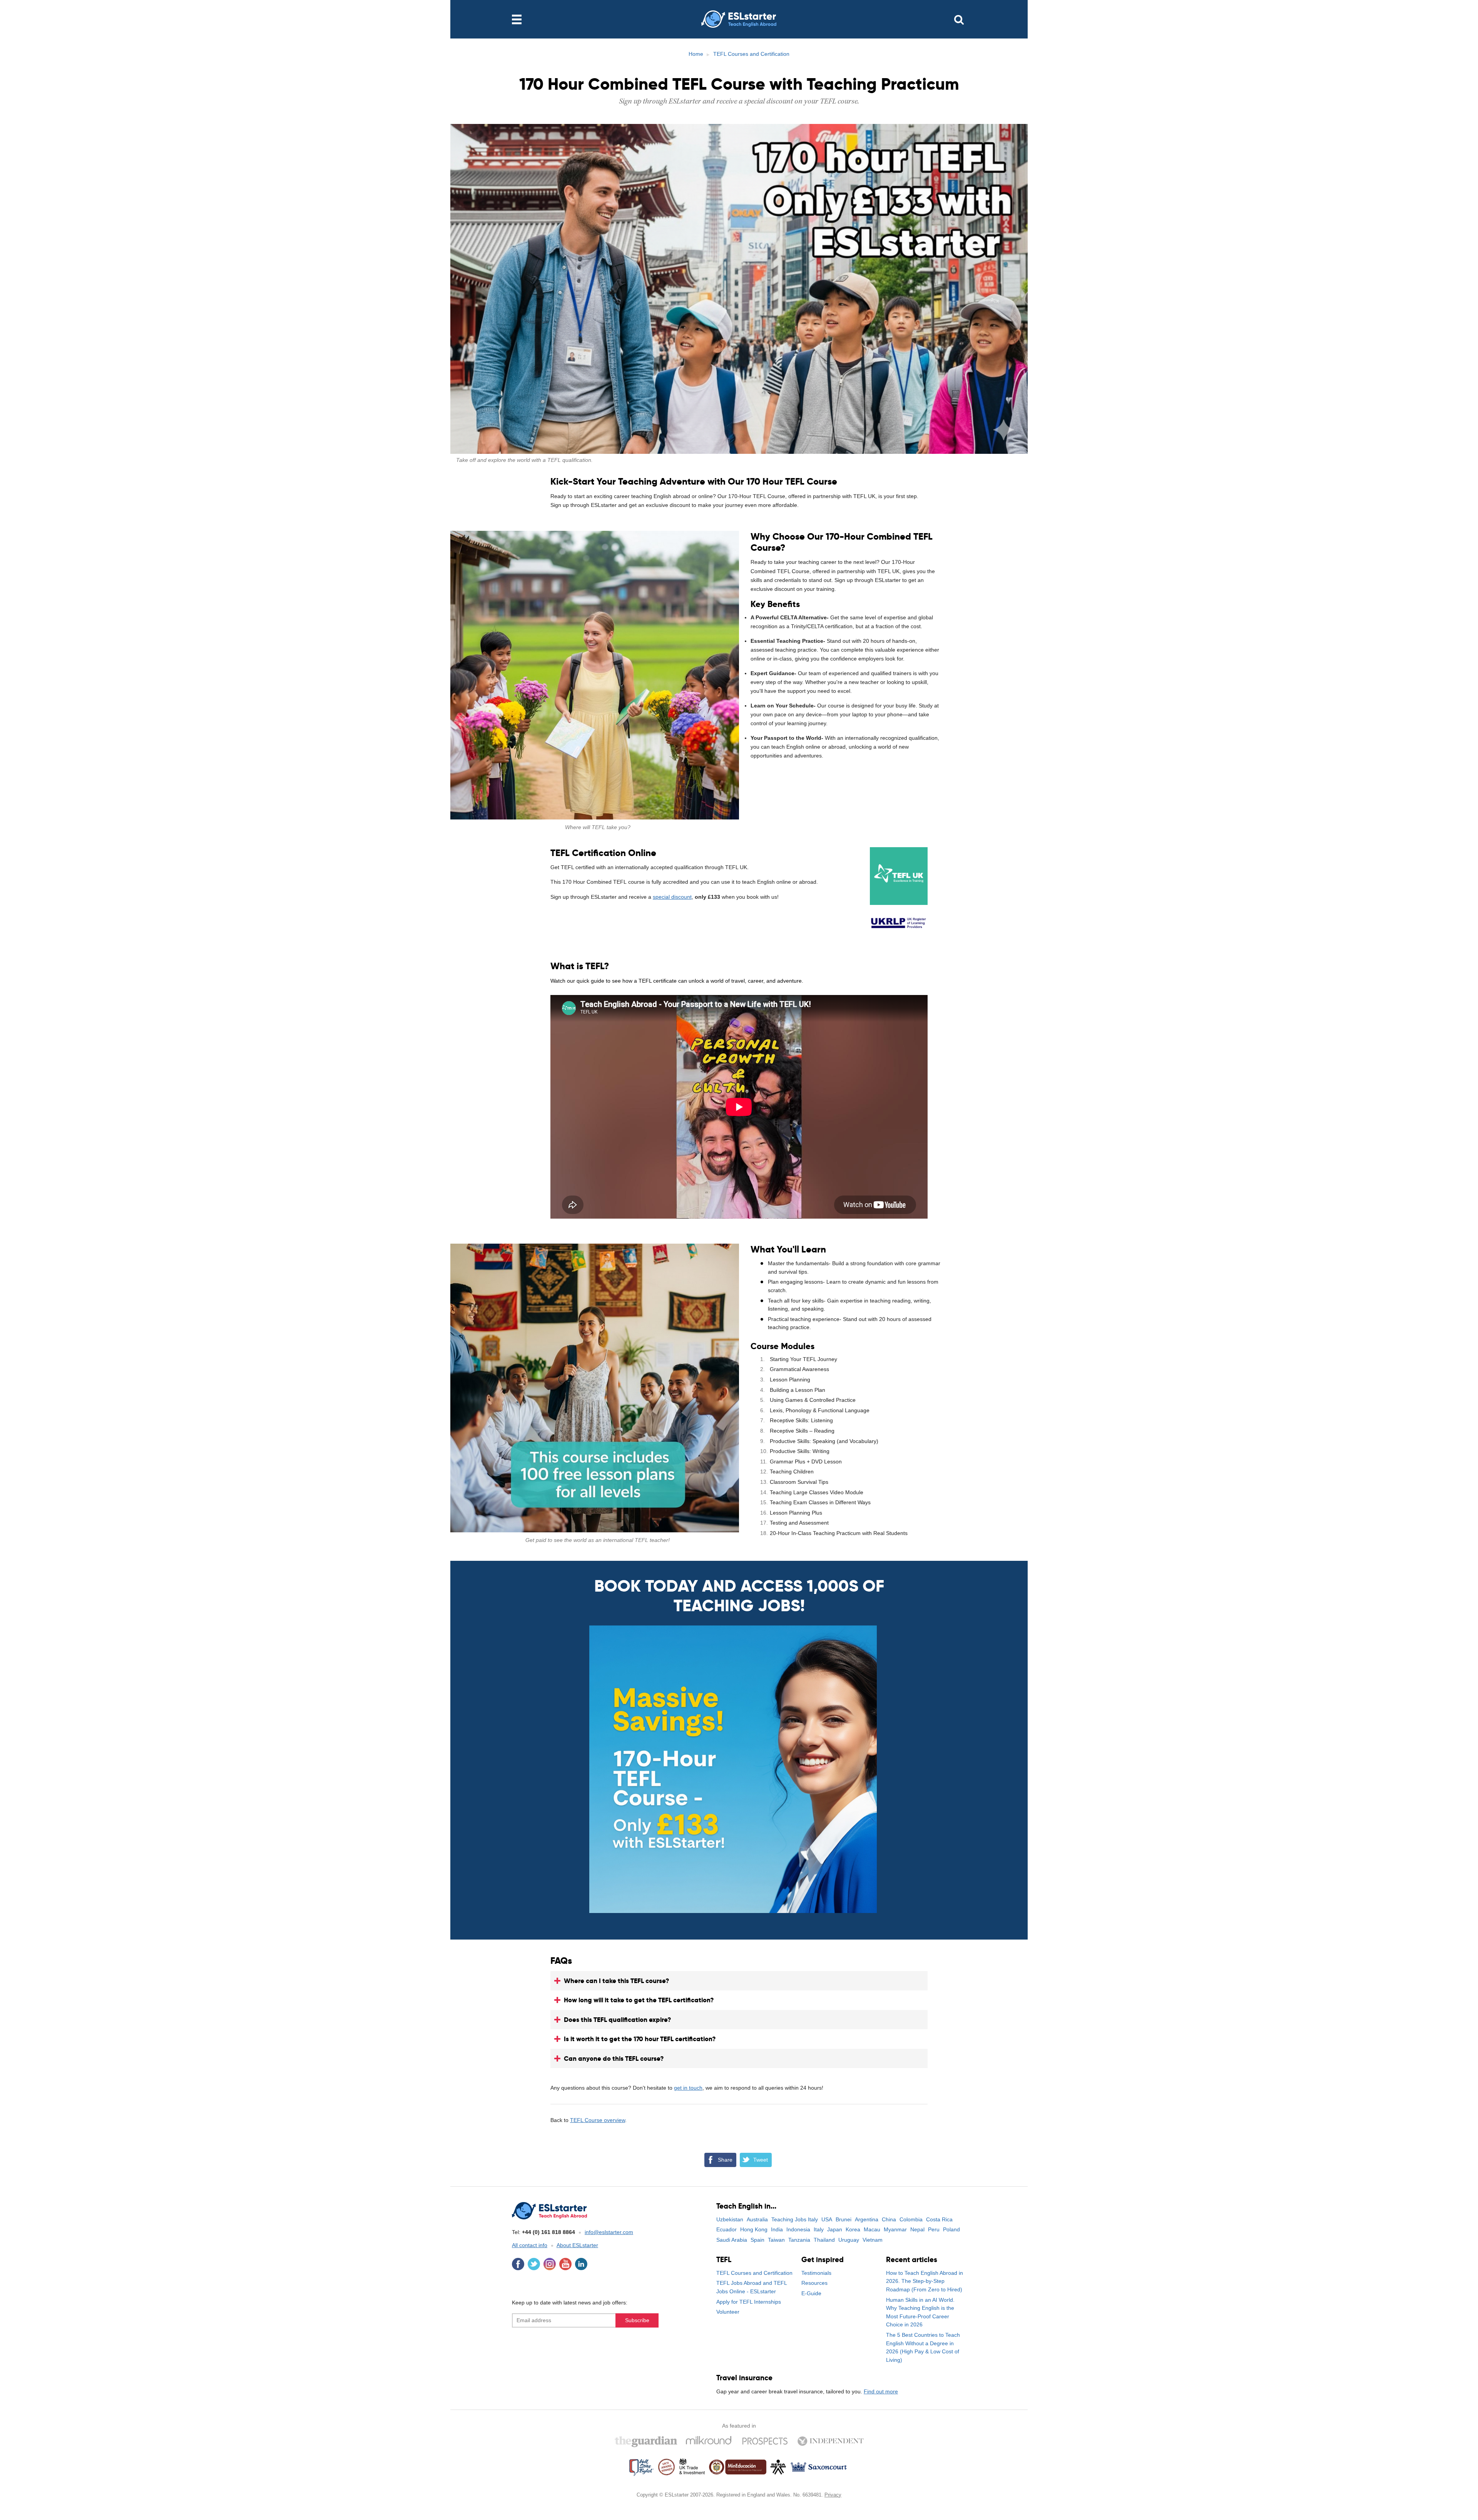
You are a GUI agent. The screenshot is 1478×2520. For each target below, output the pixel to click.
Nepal (917, 2229)
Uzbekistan (730, 2219)
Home (696, 54)
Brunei (843, 2219)
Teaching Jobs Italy (795, 2219)
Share (725, 2160)
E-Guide (811, 2293)
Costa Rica (939, 2219)
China (889, 2219)
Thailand (824, 2240)
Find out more (881, 2391)
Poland (951, 2229)
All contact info (530, 2245)
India (777, 2229)
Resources (814, 2283)
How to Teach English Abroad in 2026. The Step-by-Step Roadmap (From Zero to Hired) (925, 2281)
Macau (872, 2229)
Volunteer (728, 2312)
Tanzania (799, 2240)
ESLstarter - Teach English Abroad (739, 19)
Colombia (911, 2219)
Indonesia (798, 2229)
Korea (853, 2229)
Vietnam (873, 2240)
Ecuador (726, 2229)
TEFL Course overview (598, 2120)
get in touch (688, 2088)
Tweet (761, 2160)
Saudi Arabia (732, 2240)
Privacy (833, 2495)
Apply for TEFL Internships (749, 2302)
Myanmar (895, 2229)
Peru (934, 2229)
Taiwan (776, 2240)
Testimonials (816, 2273)
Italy (819, 2229)
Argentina (867, 2219)
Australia (757, 2219)
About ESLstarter (577, 2245)
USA (827, 2219)
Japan (835, 2229)
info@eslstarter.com (609, 2232)
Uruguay (849, 2240)
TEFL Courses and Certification (751, 54)
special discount (672, 897)
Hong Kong (754, 2229)
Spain (757, 2240)
